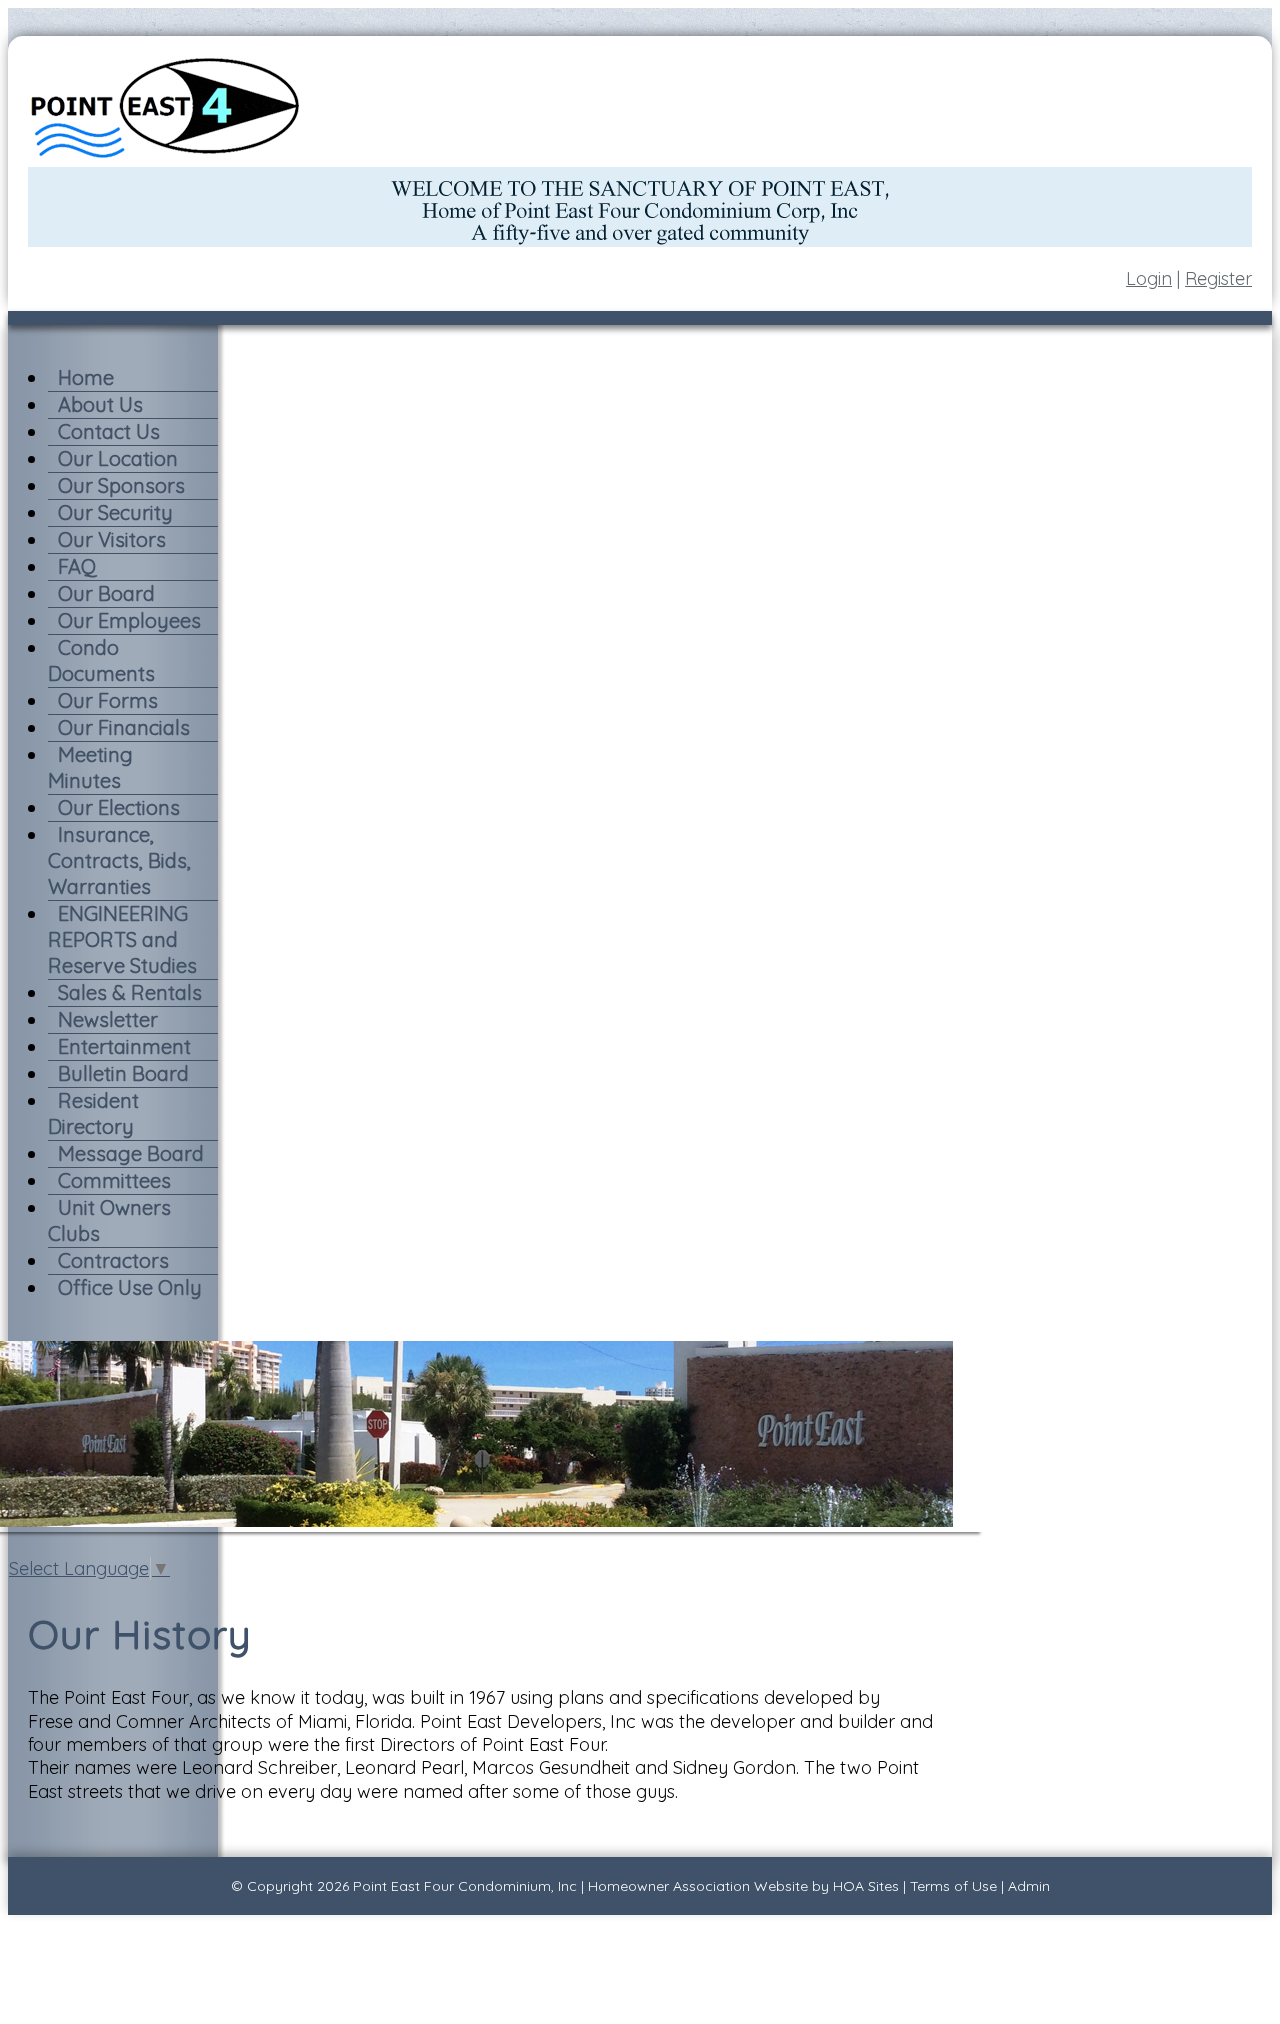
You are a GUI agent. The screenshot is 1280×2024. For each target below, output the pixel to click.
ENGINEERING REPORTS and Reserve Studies (122, 939)
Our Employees (129, 620)
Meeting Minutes (90, 767)
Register (1218, 278)
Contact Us (109, 431)
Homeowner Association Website (698, 1886)
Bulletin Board (123, 1073)
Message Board (131, 1153)
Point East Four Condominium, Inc (465, 1886)
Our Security (115, 512)
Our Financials (124, 727)
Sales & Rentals (130, 992)
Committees (114, 1180)
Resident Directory (93, 1113)
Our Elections (119, 807)
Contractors (113, 1260)
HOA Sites (866, 1886)
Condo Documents (101, 660)
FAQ (77, 566)
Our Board (106, 593)
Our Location (118, 458)
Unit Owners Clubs (109, 1220)
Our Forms (108, 700)
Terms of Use (953, 1886)
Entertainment (124, 1046)
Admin (1029, 1886)
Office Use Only (130, 1287)
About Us (100, 404)
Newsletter (108, 1019)
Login (1149, 278)
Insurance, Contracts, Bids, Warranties (119, 860)
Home (86, 377)
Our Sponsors (121, 485)
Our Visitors (112, 539)
